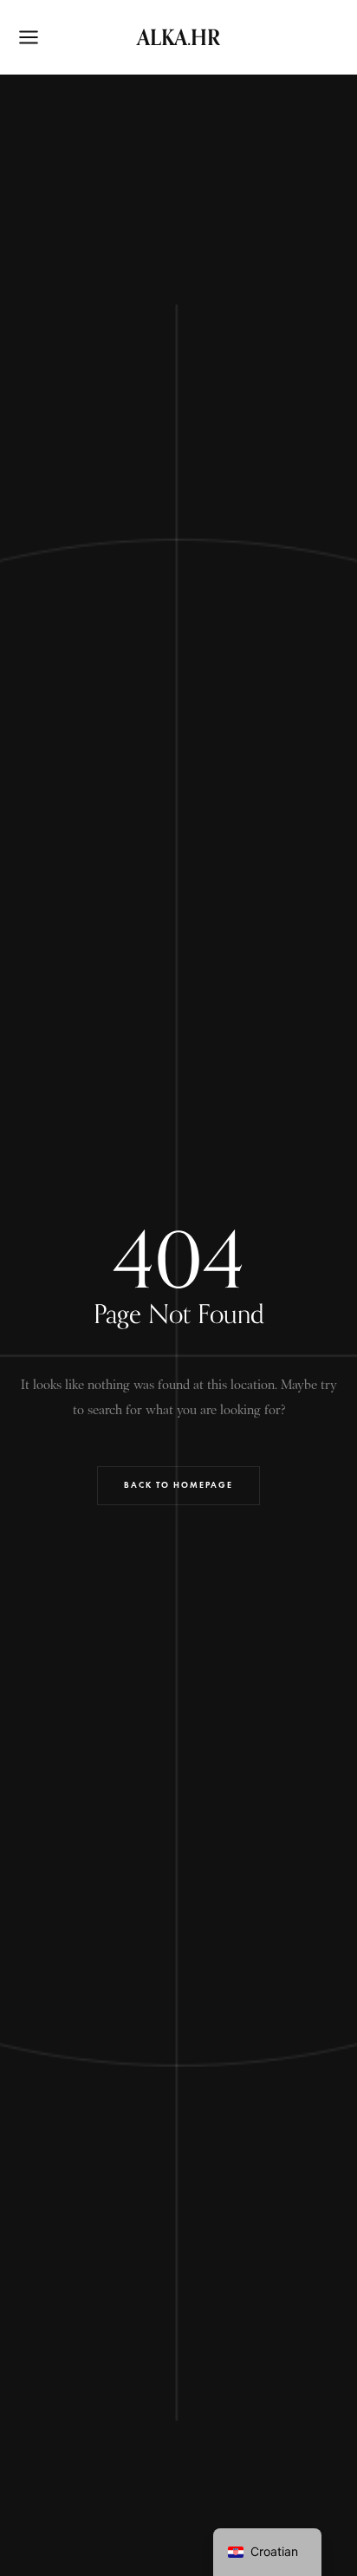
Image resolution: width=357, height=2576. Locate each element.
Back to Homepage (178, 1485)
